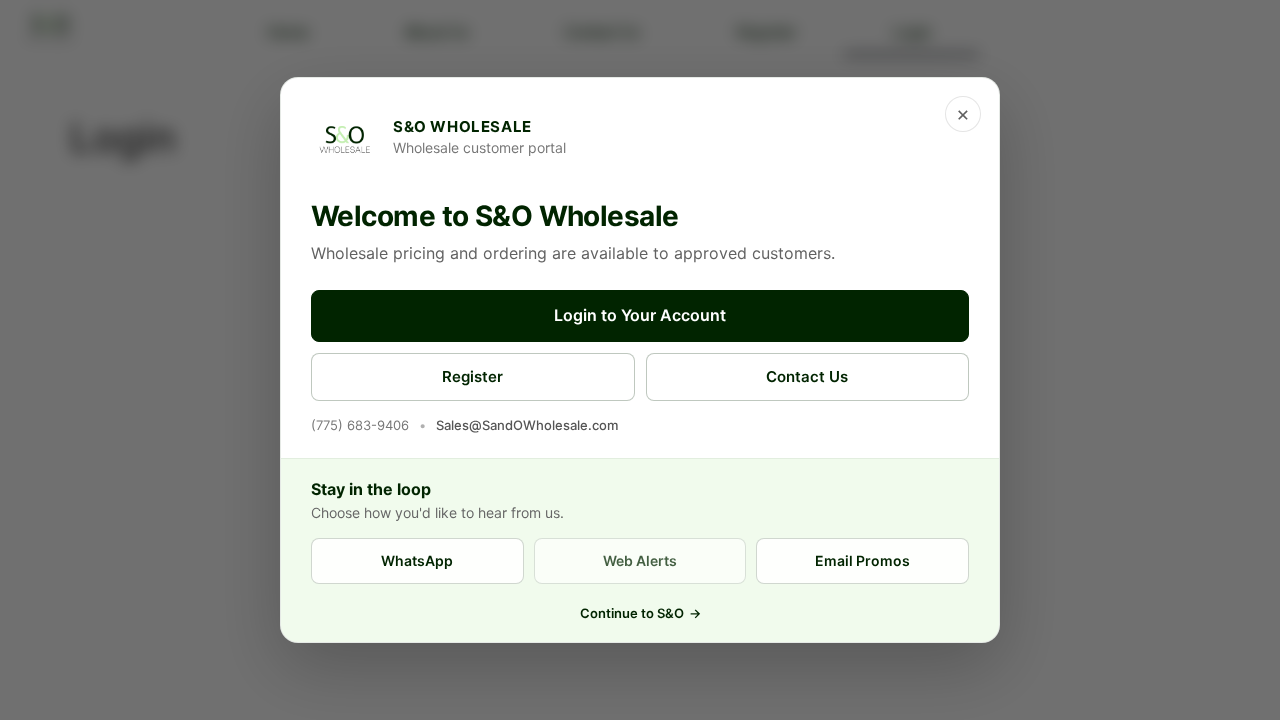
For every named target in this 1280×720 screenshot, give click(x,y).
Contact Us (807, 376)
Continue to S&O (640, 613)
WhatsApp (417, 560)
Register (472, 376)
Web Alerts (640, 560)
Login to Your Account (640, 315)
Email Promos (862, 560)
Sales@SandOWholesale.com (527, 425)
